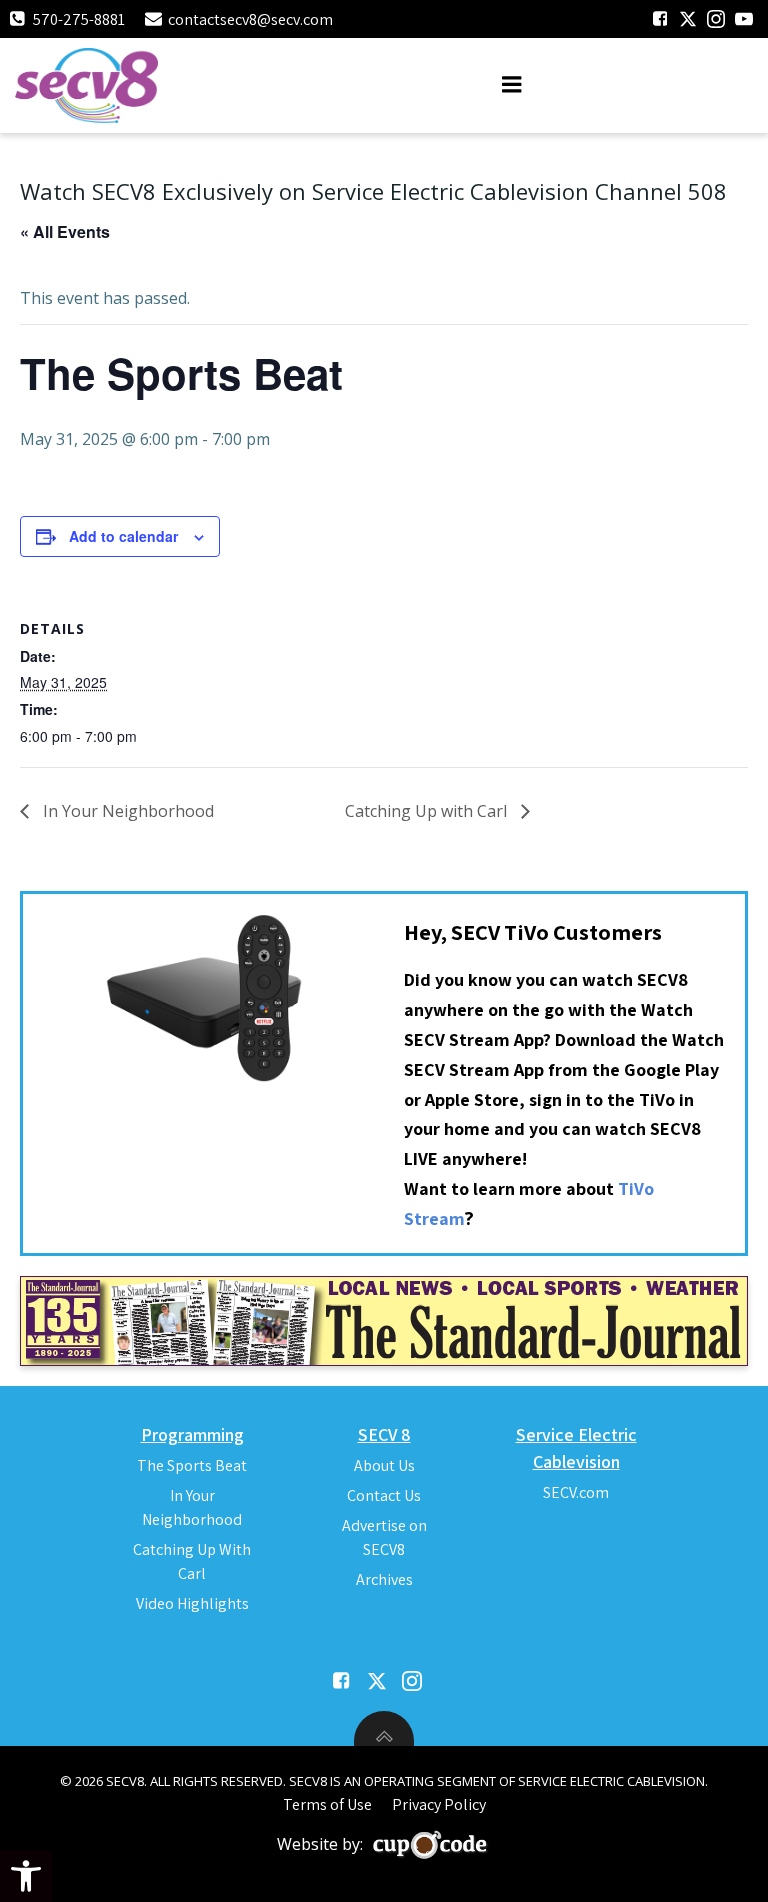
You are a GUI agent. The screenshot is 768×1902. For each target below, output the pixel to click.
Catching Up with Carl (428, 811)
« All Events (65, 231)
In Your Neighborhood (126, 811)
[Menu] (512, 85)
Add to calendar (123, 536)
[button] (26, 1876)
